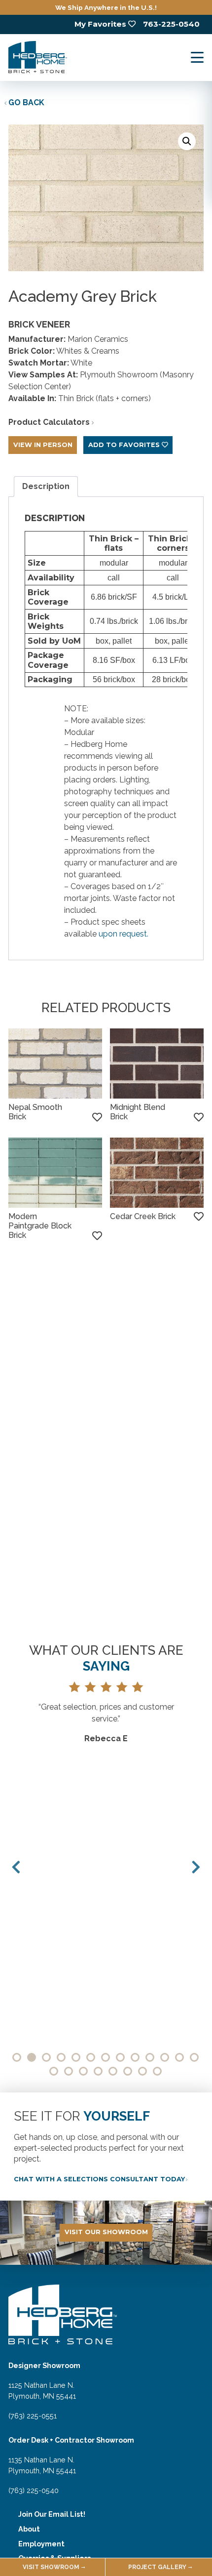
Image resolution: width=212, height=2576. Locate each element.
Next (196, 1867)
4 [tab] (61, 2057)
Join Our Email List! (52, 2514)
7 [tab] (106, 2057)
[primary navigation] (197, 58)
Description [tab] (46, 486)
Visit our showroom (106, 2232)
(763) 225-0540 (34, 2490)
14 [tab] (54, 2071)
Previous (16, 1867)
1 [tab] (17, 2057)
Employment (41, 2544)
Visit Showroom (51, 2567)
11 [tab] (165, 2057)
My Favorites (100, 24)
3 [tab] (46, 2057)
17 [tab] (98, 2071)
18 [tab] (113, 2071)
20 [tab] (142, 2071)
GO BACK (26, 102)
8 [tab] (120, 2057)
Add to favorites (124, 445)
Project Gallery (157, 2567)
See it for (82, 2116)
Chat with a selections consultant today (99, 2179)
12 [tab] (179, 2057)
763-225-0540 (171, 24)
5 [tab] (76, 2057)
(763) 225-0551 (33, 2416)
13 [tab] (194, 2057)
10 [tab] (150, 2057)
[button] (187, 141)
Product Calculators (49, 422)
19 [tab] (128, 2071)
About (29, 2529)
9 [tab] (135, 2057)
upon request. (124, 934)
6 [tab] (91, 2057)
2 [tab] (32, 2057)
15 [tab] (69, 2071)
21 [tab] (157, 2071)
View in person (43, 445)
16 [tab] (83, 2071)
